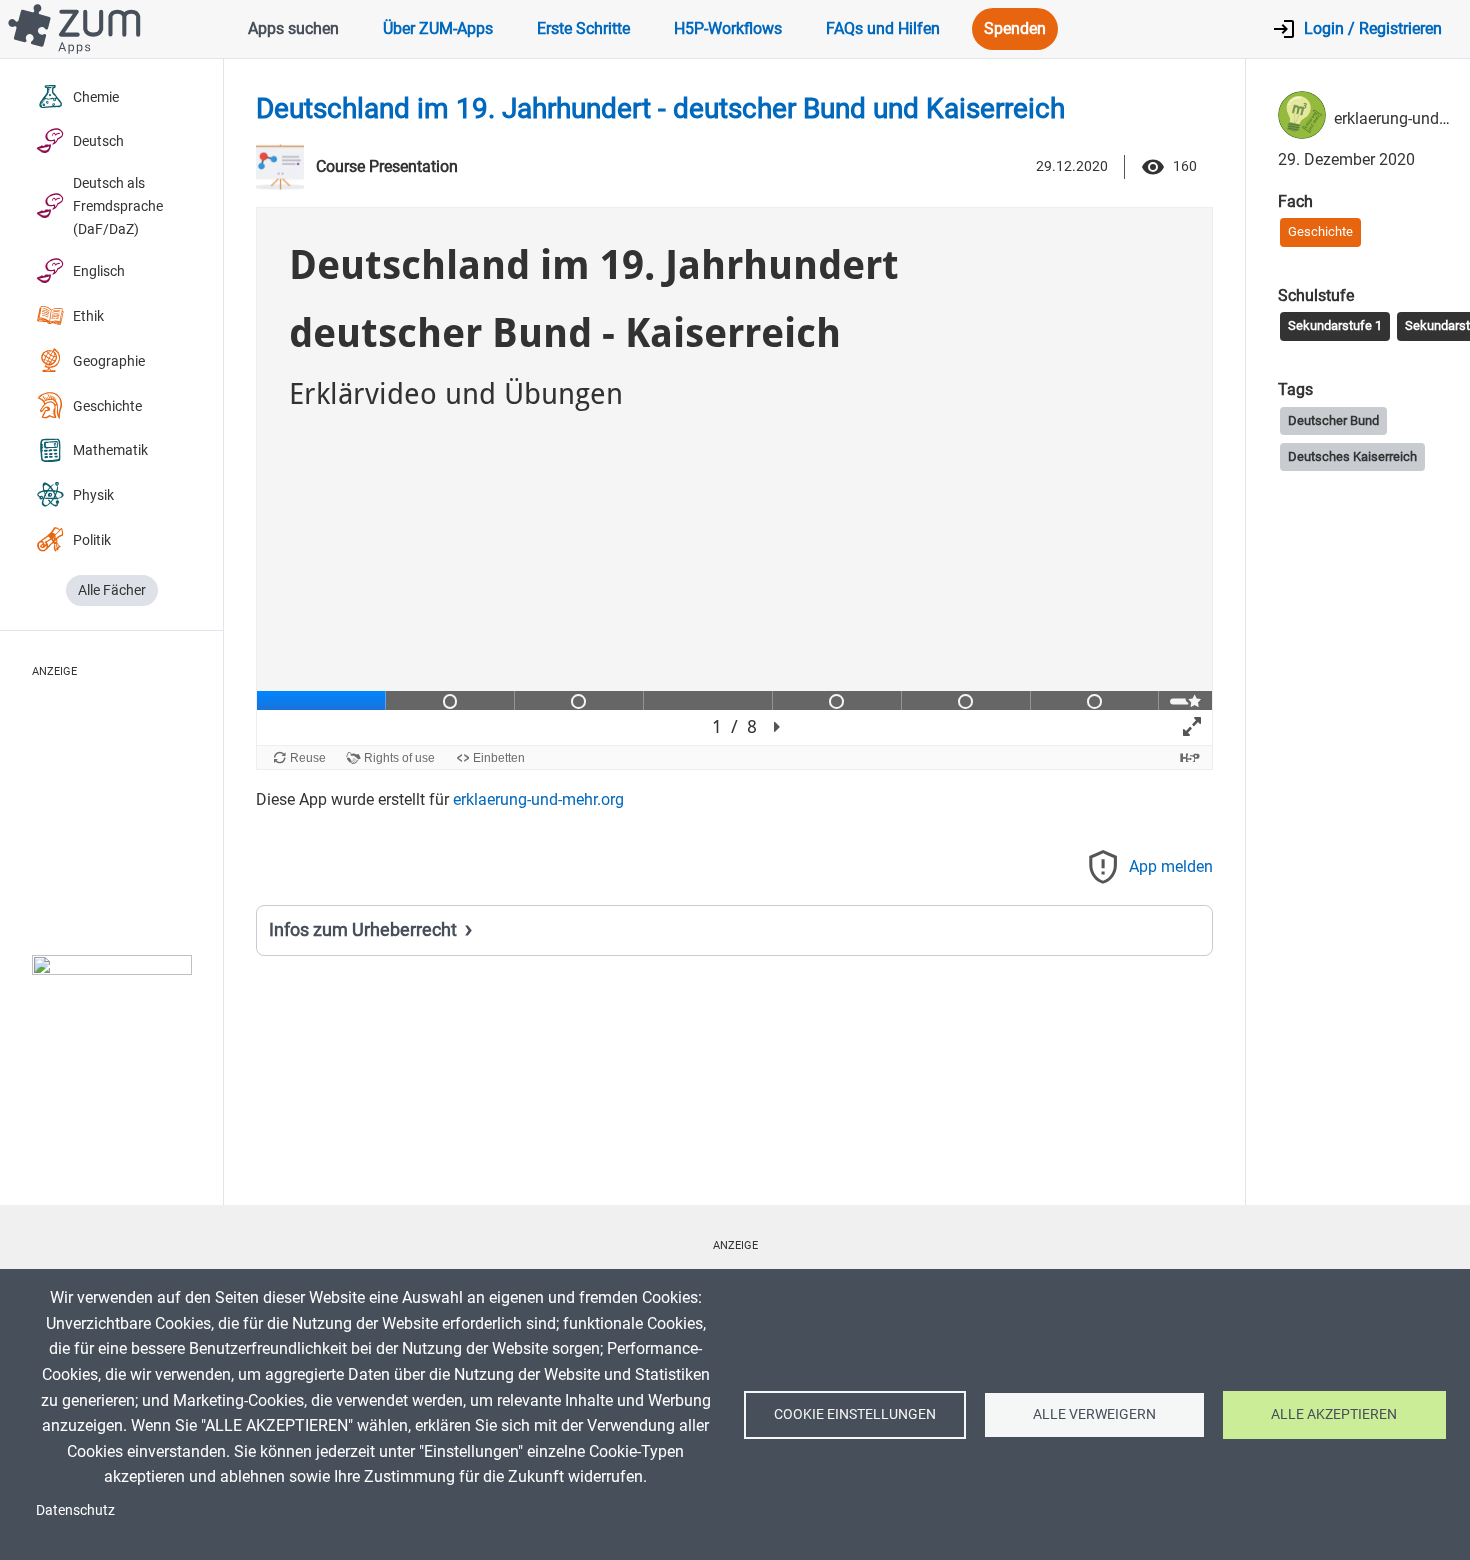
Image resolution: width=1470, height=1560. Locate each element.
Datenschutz (75, 1510)
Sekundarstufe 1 (1335, 325)
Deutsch (98, 141)
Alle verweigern (1094, 1414)
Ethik (88, 316)
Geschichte (107, 406)
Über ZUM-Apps (438, 28)
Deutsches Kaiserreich (1352, 456)
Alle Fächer (112, 590)
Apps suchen (293, 28)
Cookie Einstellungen (855, 1414)
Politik (92, 540)
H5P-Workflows (728, 28)
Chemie (96, 97)
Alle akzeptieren (1334, 1414)
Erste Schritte (583, 28)
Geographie (109, 361)
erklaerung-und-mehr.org (538, 799)
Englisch (99, 271)
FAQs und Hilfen (883, 28)
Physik (93, 495)
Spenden (1015, 28)
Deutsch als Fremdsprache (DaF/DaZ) (118, 206)
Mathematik (110, 450)
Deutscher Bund (1333, 420)
